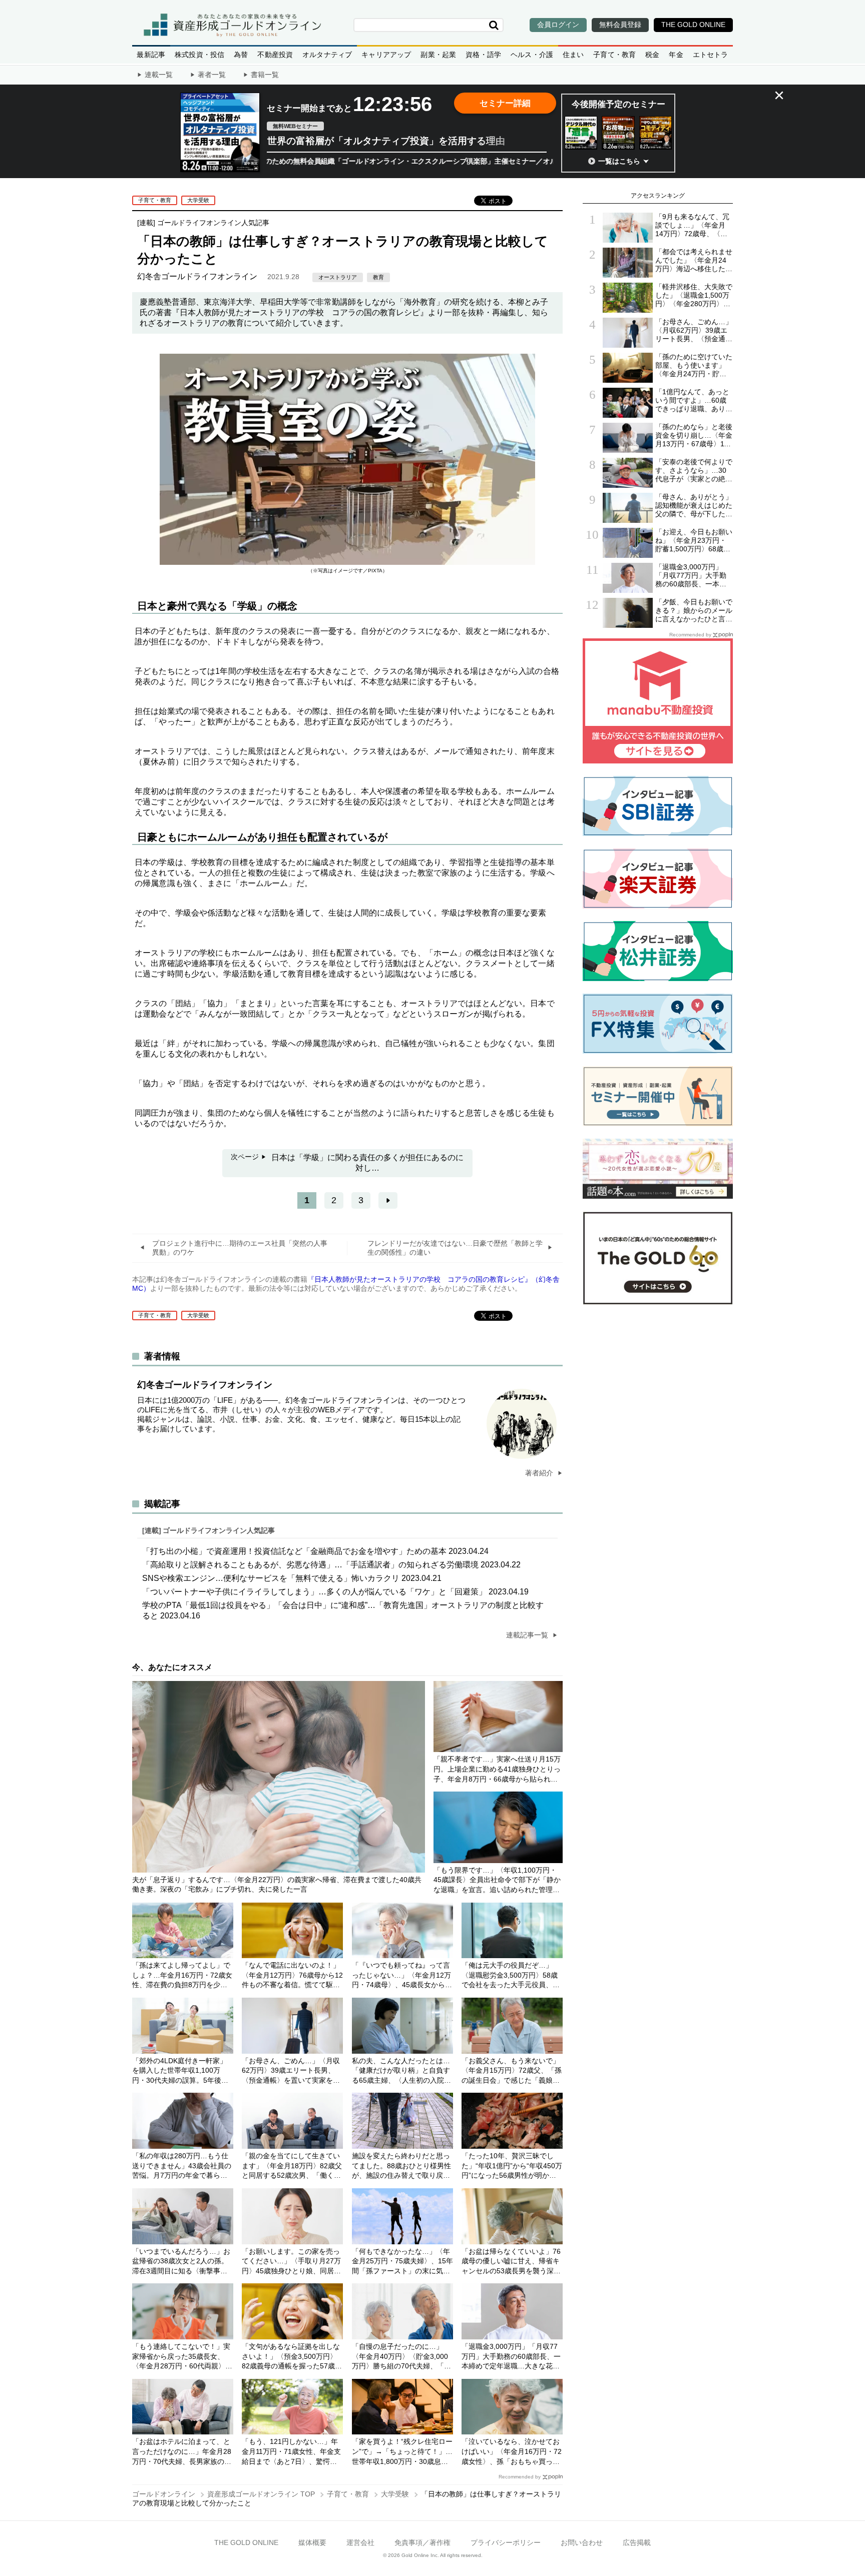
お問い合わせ (582, 2542)
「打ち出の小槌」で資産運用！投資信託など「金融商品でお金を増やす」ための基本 (315, 1551)
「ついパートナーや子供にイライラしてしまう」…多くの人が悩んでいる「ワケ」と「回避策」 (335, 1592)
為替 (241, 55)
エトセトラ (711, 55)
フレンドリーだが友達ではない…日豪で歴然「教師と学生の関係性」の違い (455, 1248)
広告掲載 (637, 2542)
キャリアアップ (386, 55)
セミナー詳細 (505, 103)
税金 (652, 55)
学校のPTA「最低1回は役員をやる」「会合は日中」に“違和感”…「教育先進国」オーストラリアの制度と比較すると (343, 1610)
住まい (573, 55)
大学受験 (198, 200)
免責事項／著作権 (422, 2542)
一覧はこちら (619, 161)
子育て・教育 (614, 55)
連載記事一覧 (528, 1635)
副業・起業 (438, 55)
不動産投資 (275, 55)
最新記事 (151, 55)
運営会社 (360, 2542)
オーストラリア (338, 277)
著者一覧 (212, 75)
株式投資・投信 (199, 55)
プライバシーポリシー (506, 2542)
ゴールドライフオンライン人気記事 (213, 223)
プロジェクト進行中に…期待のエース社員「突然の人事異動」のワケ (240, 1248)
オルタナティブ (327, 55)
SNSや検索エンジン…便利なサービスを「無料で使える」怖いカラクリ (292, 1578)
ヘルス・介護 (532, 55)
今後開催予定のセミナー (618, 104)
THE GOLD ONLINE (246, 2542)
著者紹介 (540, 1473)
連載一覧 (159, 75)
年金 (676, 55)
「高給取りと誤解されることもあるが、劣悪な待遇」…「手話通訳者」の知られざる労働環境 (331, 1565)
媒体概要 (312, 2542)
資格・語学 (483, 55)
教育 (378, 277)
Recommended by (520, 2477)
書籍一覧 (265, 75)
